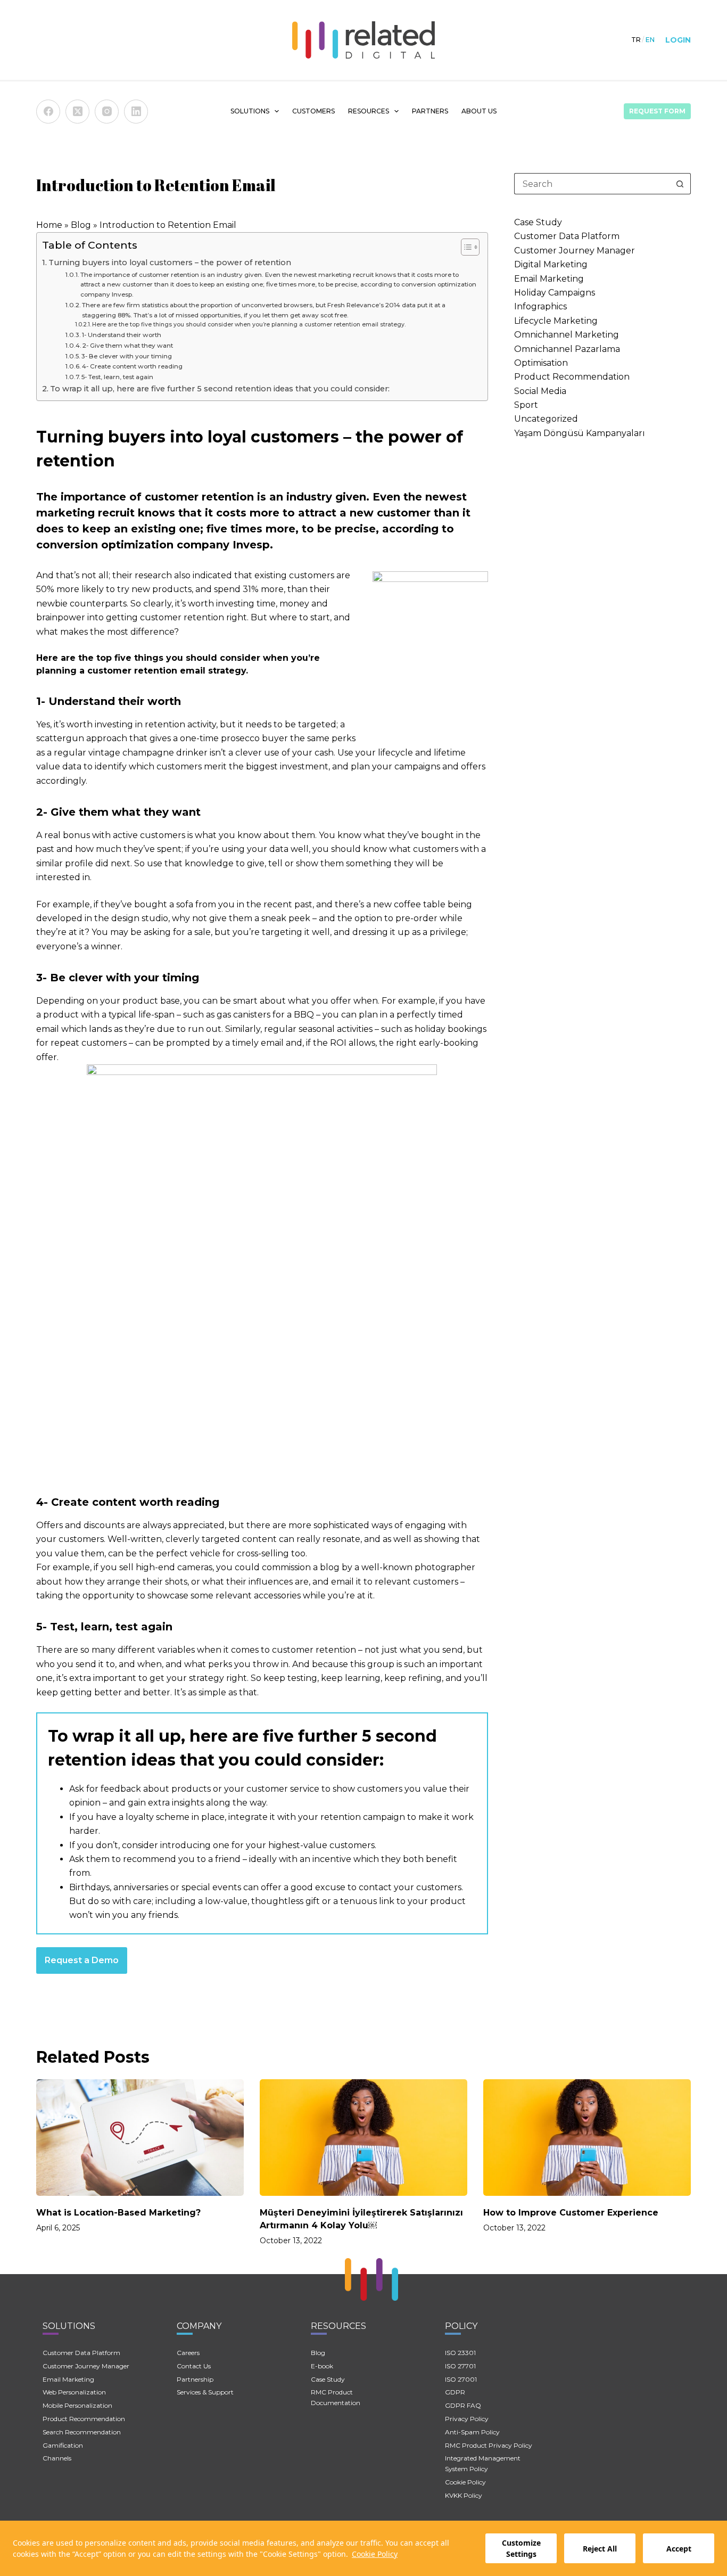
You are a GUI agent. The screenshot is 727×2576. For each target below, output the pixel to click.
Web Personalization (74, 2392)
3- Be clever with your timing (127, 356)
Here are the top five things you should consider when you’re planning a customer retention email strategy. (249, 325)
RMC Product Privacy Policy (489, 2445)
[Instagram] (107, 112)
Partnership (195, 2379)
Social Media (540, 391)
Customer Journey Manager (575, 251)
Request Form (657, 111)
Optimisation (541, 363)
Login (678, 40)
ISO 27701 (460, 2366)
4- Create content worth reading (132, 366)
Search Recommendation (82, 2432)
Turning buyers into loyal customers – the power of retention (170, 262)
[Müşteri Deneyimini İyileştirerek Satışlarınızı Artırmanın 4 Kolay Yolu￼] (363, 2138)
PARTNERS (430, 111)
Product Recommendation (572, 377)
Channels (57, 2458)
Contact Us (194, 2366)
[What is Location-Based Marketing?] (140, 2138)
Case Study (538, 222)
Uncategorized (546, 419)
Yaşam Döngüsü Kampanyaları (580, 433)
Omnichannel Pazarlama (567, 349)
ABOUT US (479, 111)
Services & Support (205, 2392)
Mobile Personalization (77, 2405)
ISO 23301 (460, 2353)
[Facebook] (48, 112)
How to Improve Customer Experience (571, 2213)
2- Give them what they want (128, 346)
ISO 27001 (461, 2379)
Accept (679, 2549)
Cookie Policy (375, 2554)
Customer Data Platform (567, 236)
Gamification (63, 2445)
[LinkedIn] (136, 112)
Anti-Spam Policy (472, 2432)
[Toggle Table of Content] (465, 247)
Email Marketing (549, 279)
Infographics (540, 306)
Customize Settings (521, 2548)
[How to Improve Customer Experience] (587, 2138)
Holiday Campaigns (555, 293)
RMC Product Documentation (336, 2397)
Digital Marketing (551, 264)
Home (49, 225)
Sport (526, 405)
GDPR (455, 2392)
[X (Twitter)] (77, 112)
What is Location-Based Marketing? (118, 2213)
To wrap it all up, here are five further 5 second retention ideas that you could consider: (220, 389)
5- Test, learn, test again (117, 377)
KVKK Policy (464, 2495)
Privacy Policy (467, 2419)
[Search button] (680, 184)
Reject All (600, 2549)
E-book (322, 2366)
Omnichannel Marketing (567, 335)
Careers (188, 2353)
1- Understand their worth (122, 335)
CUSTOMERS (313, 111)
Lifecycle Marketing (556, 321)
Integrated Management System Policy (483, 2463)
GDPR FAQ (463, 2405)
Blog (81, 225)
